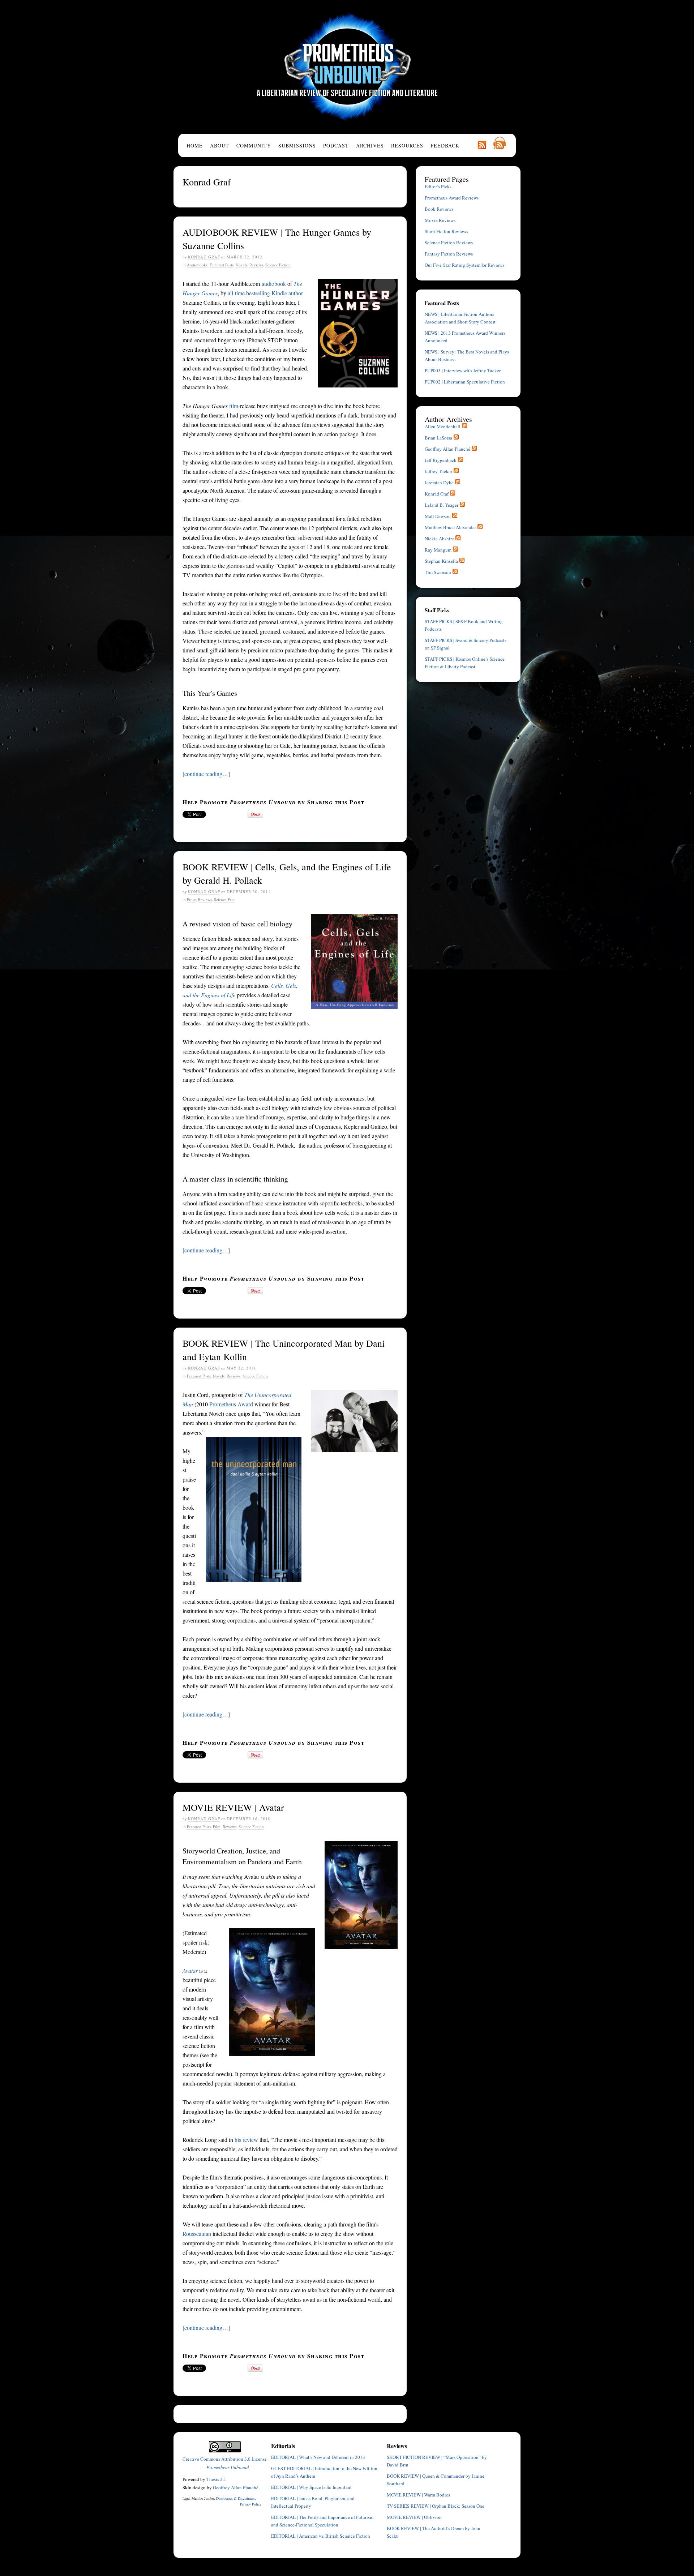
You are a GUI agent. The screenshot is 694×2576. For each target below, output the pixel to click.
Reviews (256, 265)
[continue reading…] (206, 774)
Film (217, 1827)
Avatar (190, 1970)
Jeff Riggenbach (441, 460)
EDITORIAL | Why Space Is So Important (311, 2487)
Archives (370, 145)
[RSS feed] (464, 427)
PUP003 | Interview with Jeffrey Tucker (463, 370)
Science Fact (224, 899)
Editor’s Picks (438, 187)
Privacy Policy (251, 2504)
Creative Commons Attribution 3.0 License (225, 2459)
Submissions (297, 145)
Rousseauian (197, 2234)
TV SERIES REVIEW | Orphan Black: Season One (436, 2506)
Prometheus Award (231, 1404)
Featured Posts (222, 265)
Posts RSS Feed (482, 145)
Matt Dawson (438, 516)
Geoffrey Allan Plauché (447, 449)
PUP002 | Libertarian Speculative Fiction (465, 382)
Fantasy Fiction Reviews (449, 254)
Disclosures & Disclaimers (235, 2498)
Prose (191, 899)
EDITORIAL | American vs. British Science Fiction (321, 2536)
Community (254, 145)
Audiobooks (197, 265)
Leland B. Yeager (442, 505)
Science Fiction (278, 265)
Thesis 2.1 (216, 2479)
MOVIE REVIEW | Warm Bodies (418, 2495)
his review (246, 2140)
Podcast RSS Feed (500, 143)
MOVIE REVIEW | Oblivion (414, 2517)
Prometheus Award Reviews (452, 198)
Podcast (336, 145)
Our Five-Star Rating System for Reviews (464, 265)
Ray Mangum (438, 550)
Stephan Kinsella (441, 561)
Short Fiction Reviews (446, 231)
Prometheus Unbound (347, 67)
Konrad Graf (204, 257)
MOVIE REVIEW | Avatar (233, 1807)
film (234, 406)
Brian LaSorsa (438, 438)
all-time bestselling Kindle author (265, 293)
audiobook (274, 284)
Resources (407, 145)
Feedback (445, 145)
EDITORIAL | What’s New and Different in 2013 (318, 2457)
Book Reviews (439, 209)
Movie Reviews (440, 220)
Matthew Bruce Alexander (450, 527)
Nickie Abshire (439, 539)
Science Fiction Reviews (449, 243)
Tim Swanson (438, 572)
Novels (241, 265)
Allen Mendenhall (443, 427)
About (220, 145)
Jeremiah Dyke (439, 483)
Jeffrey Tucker (438, 471)
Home (195, 145)
